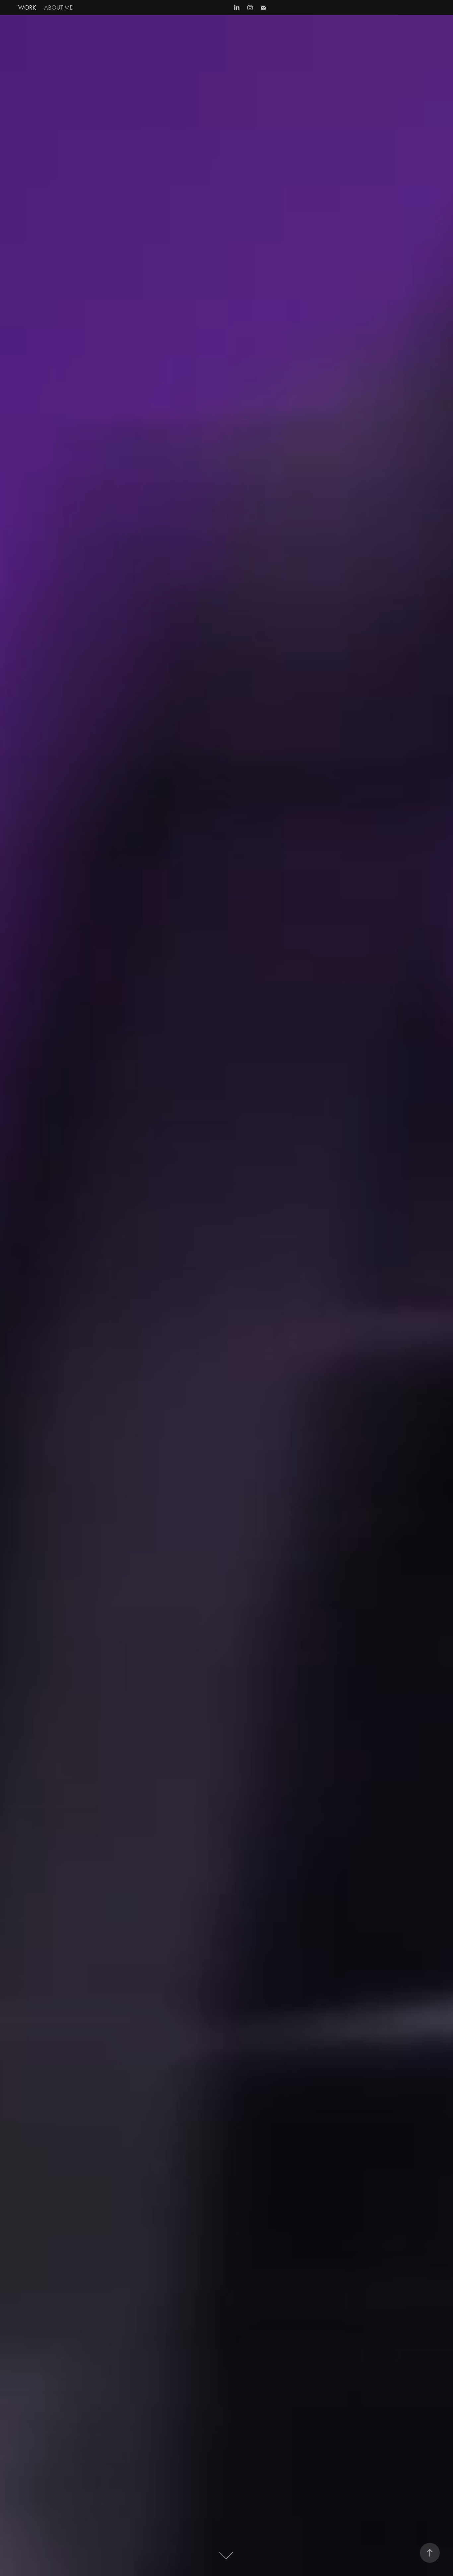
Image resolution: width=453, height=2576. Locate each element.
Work (27, 7)
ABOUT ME (58, 7)
